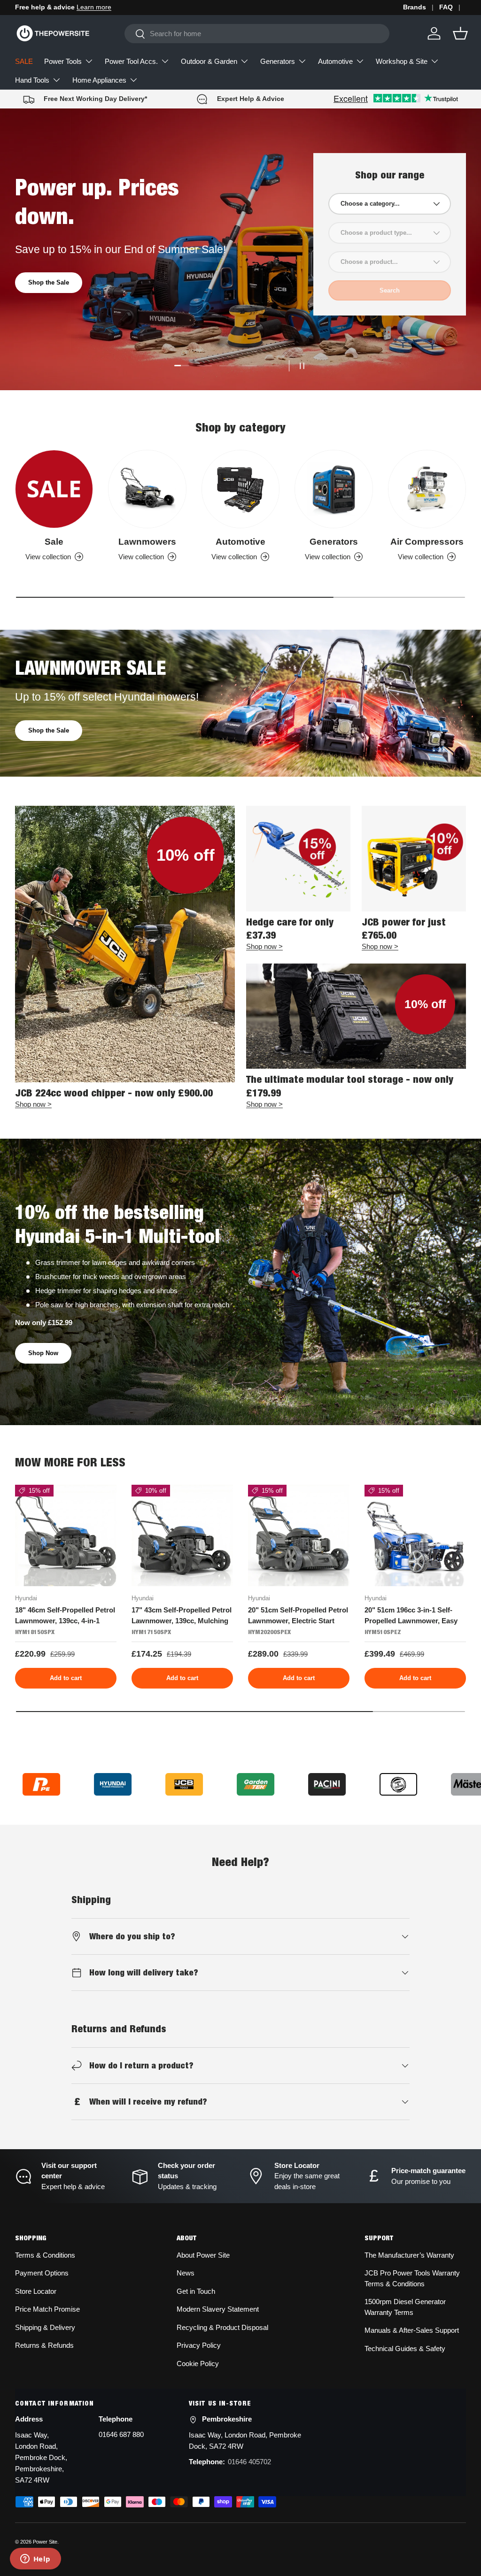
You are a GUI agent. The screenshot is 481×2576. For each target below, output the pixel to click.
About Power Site (203, 2255)
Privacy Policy (199, 2345)
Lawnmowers (147, 542)
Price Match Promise (47, 2309)
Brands (415, 7)
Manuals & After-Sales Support (412, 2330)
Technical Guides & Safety (405, 2348)
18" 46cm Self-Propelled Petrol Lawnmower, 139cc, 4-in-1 (65, 1615)
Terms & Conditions (45, 2255)
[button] (460, 33)
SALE (24, 61)
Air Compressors (427, 542)
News (186, 2273)
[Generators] (334, 489)
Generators (334, 542)
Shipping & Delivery (45, 2327)
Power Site (45, 2542)
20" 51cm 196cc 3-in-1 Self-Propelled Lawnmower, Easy (411, 1615)
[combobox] (257, 34)
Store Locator (36, 2291)
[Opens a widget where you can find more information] (35, 2560)
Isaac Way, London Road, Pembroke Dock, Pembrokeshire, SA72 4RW (41, 2457)
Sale (54, 542)
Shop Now (43, 1353)
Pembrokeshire (227, 2419)
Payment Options (42, 2273)
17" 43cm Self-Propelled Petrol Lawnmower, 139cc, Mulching (182, 1615)
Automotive (240, 542)
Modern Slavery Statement (218, 2309)
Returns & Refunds (44, 2345)
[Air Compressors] (427, 489)
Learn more (94, 7)
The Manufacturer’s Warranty (409, 2255)
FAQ (446, 7)
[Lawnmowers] (147, 489)
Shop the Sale (49, 730)
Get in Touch (196, 2291)
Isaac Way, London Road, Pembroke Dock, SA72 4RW (245, 2441)
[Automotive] (240, 489)
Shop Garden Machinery (63, 305)
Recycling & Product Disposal (222, 2327)
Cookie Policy (198, 2364)
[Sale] (54, 489)
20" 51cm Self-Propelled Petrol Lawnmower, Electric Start (298, 1615)
